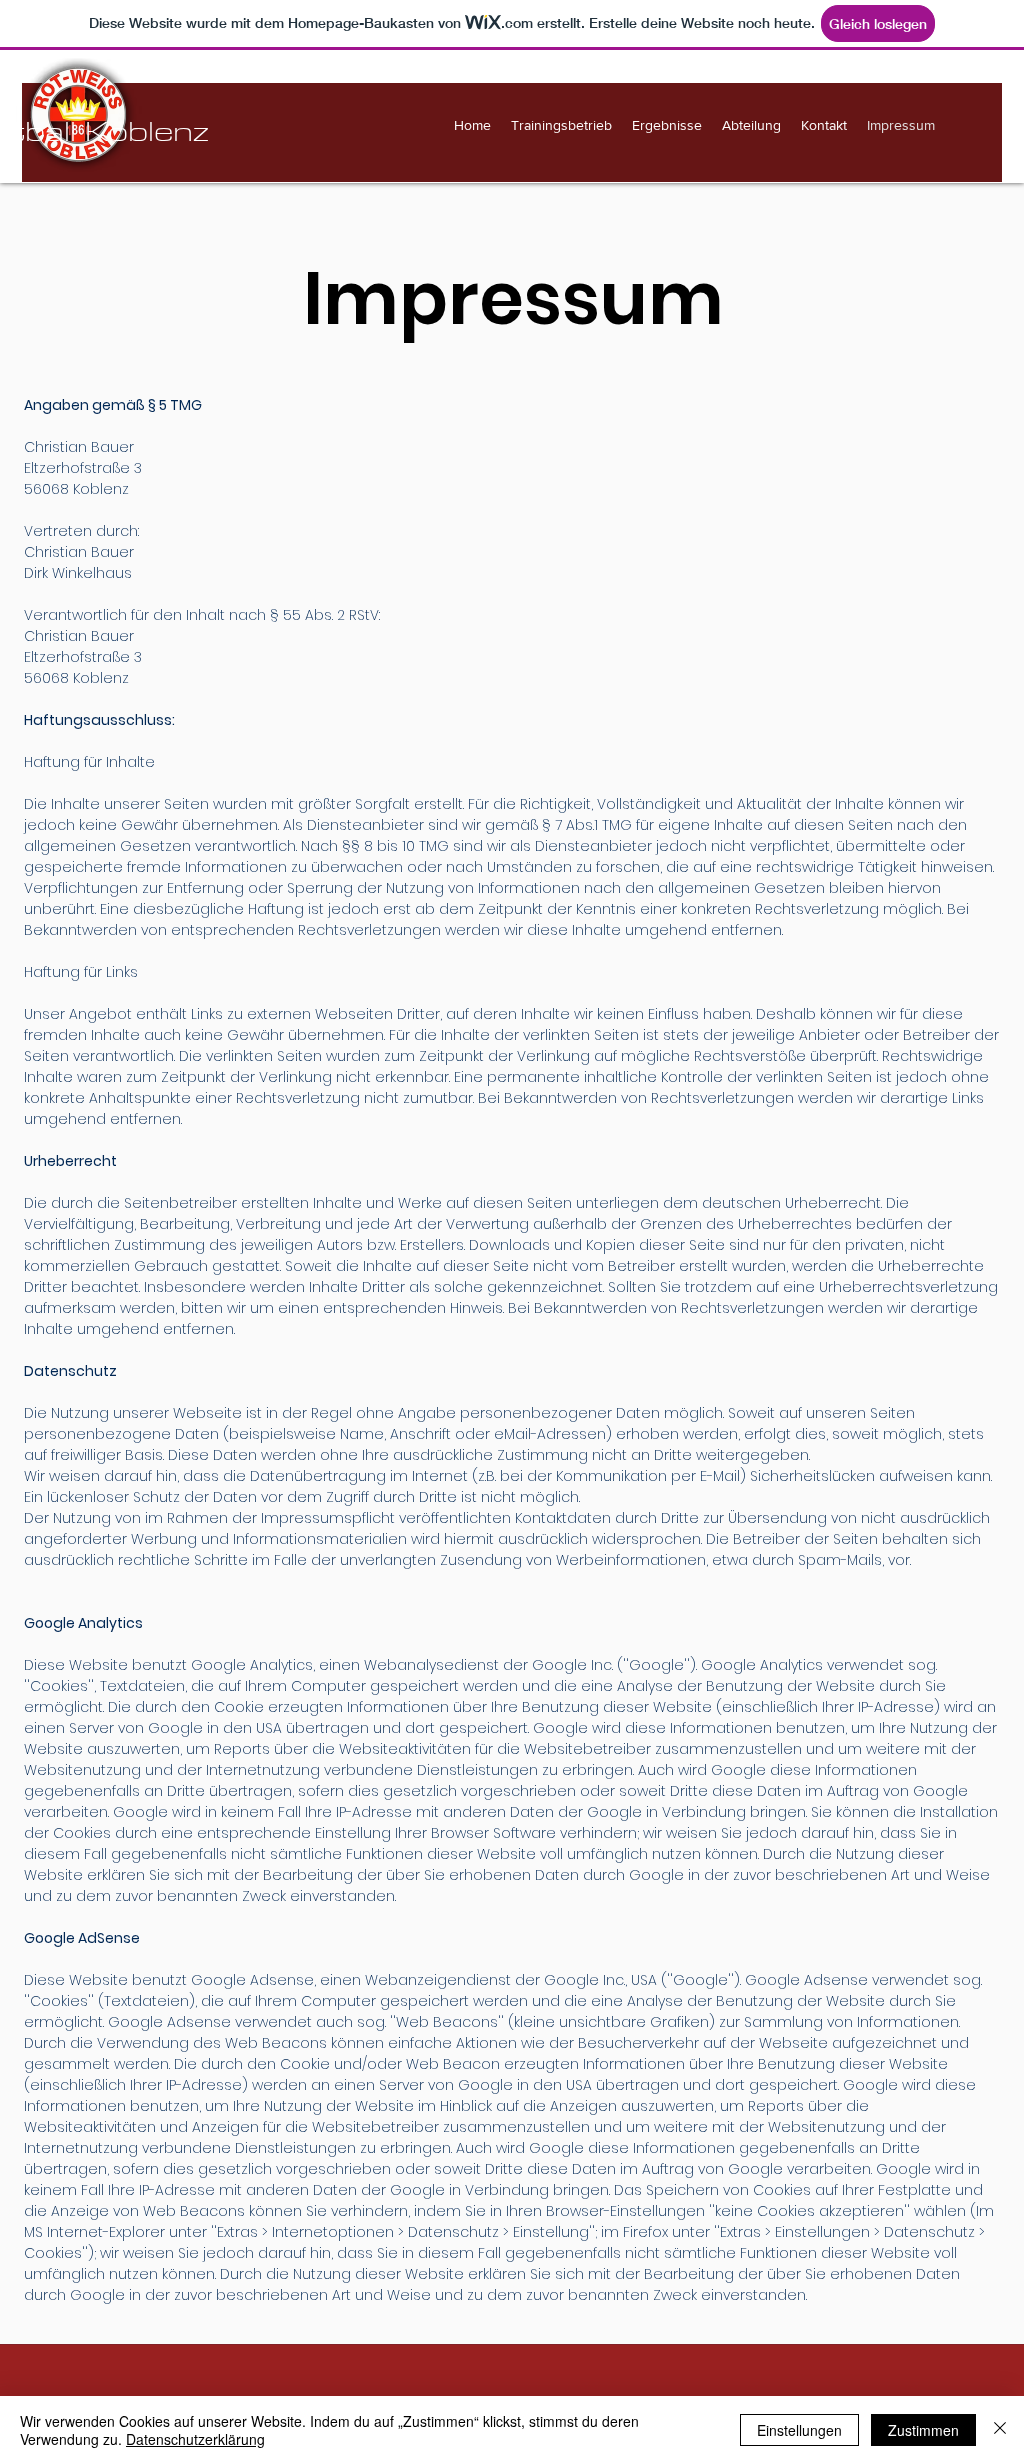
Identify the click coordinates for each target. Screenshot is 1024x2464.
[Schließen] (1000, 2430)
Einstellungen (799, 2430)
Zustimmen (923, 2430)
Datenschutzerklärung (195, 2439)
